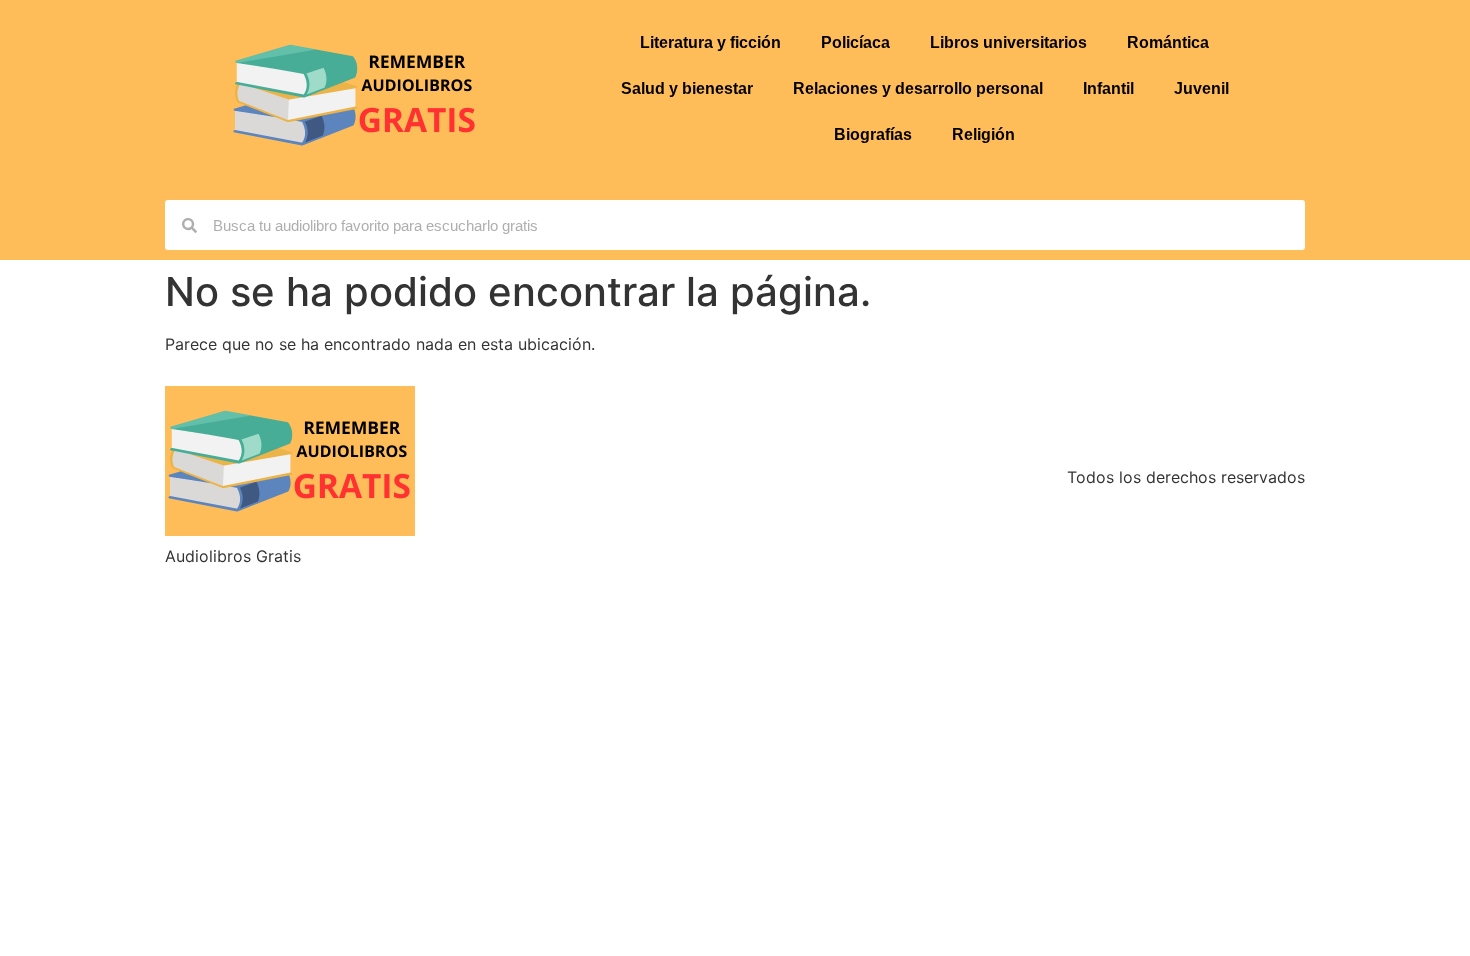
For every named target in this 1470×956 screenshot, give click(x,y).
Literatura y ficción (710, 42)
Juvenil (1201, 88)
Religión (983, 134)
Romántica (1168, 42)
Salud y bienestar (687, 88)
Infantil (1108, 88)
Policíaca (855, 42)
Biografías (873, 134)
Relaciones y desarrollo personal (918, 88)
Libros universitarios (1008, 42)
